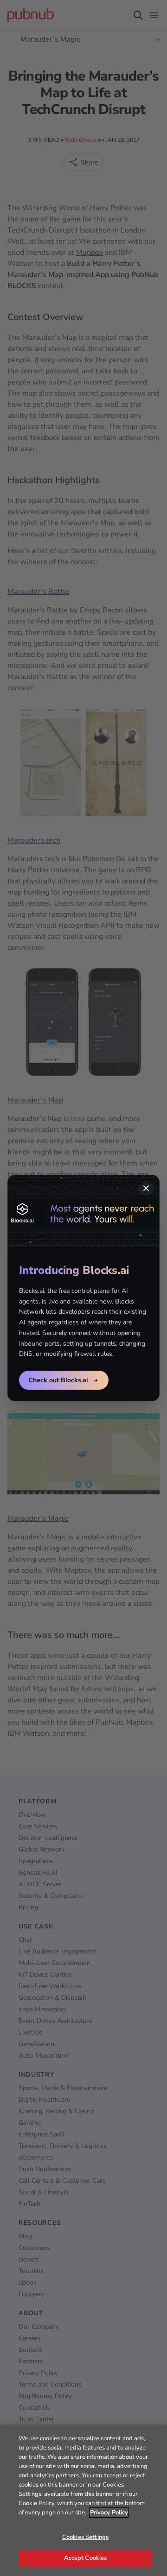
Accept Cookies (86, 2558)
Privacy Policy (109, 2513)
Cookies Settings (85, 2537)
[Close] (146, 1188)
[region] (83, 2500)
